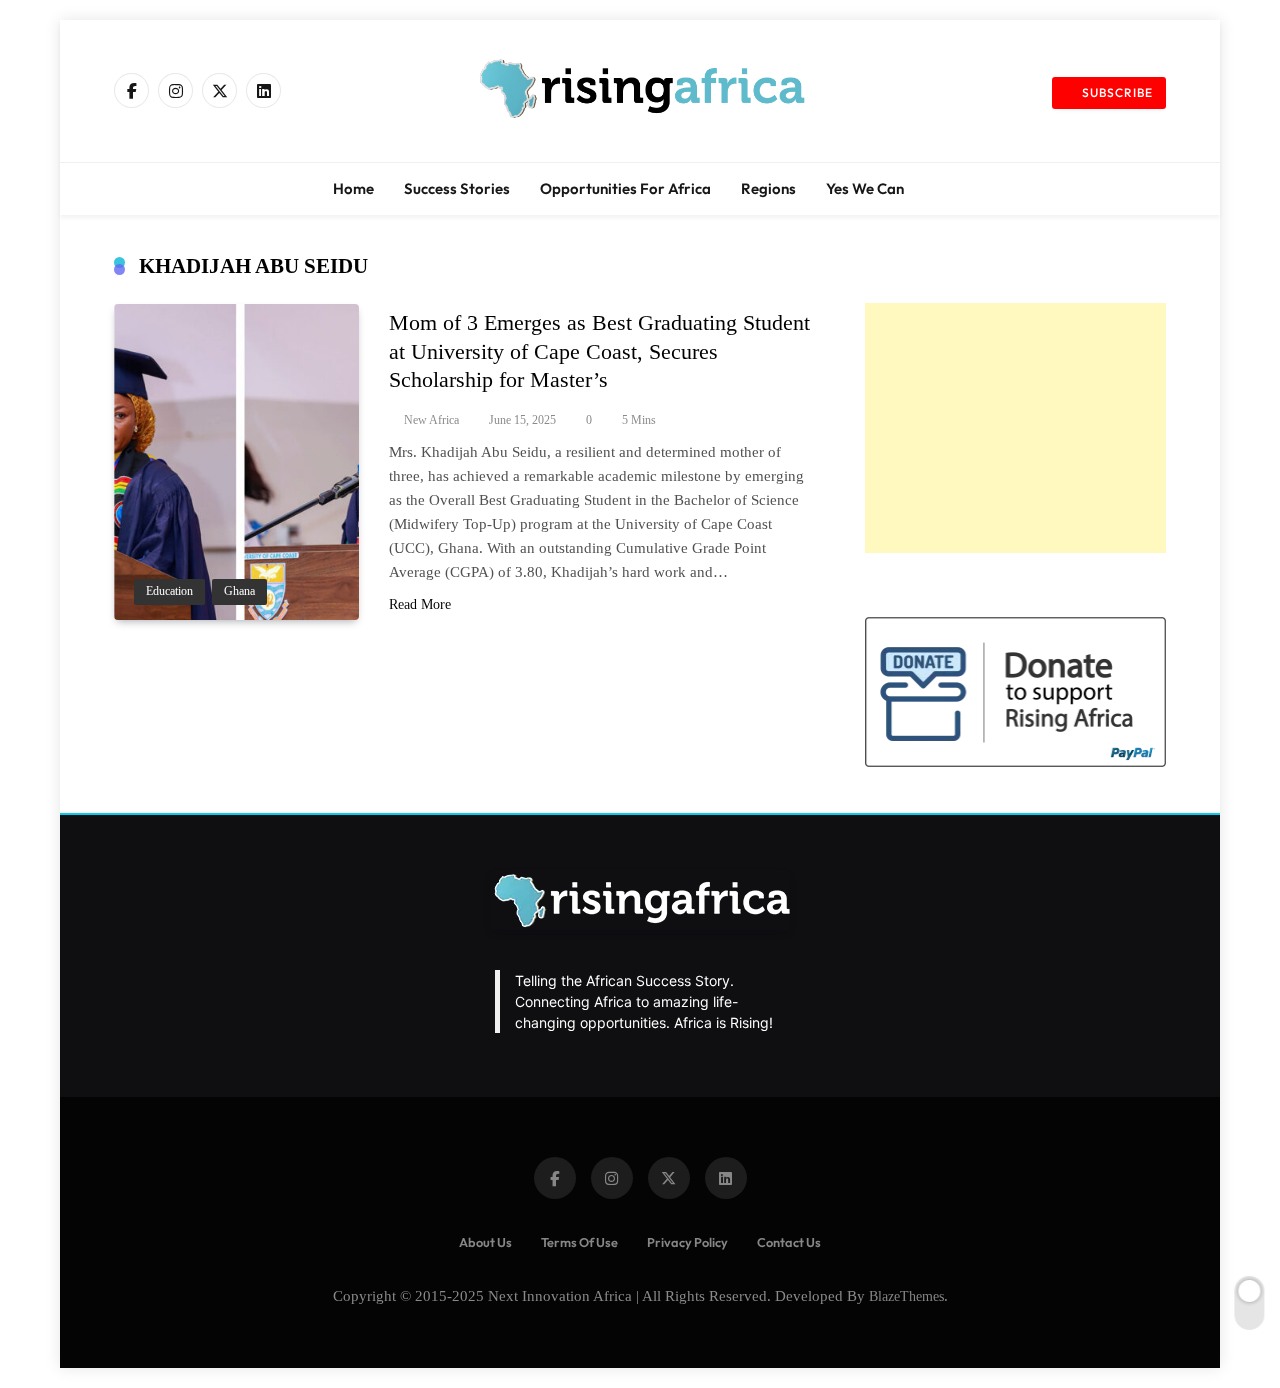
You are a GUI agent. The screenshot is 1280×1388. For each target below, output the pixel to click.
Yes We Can (865, 188)
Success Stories (457, 188)
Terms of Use (579, 1242)
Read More (420, 604)
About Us (485, 1242)
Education (169, 591)
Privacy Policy (687, 1242)
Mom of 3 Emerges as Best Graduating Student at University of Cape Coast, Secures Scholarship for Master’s (599, 351)
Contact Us (789, 1242)
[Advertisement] (1015, 428)
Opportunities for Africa (625, 188)
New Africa (431, 420)
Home (353, 188)
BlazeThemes (906, 1296)
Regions (768, 188)
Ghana (239, 591)
